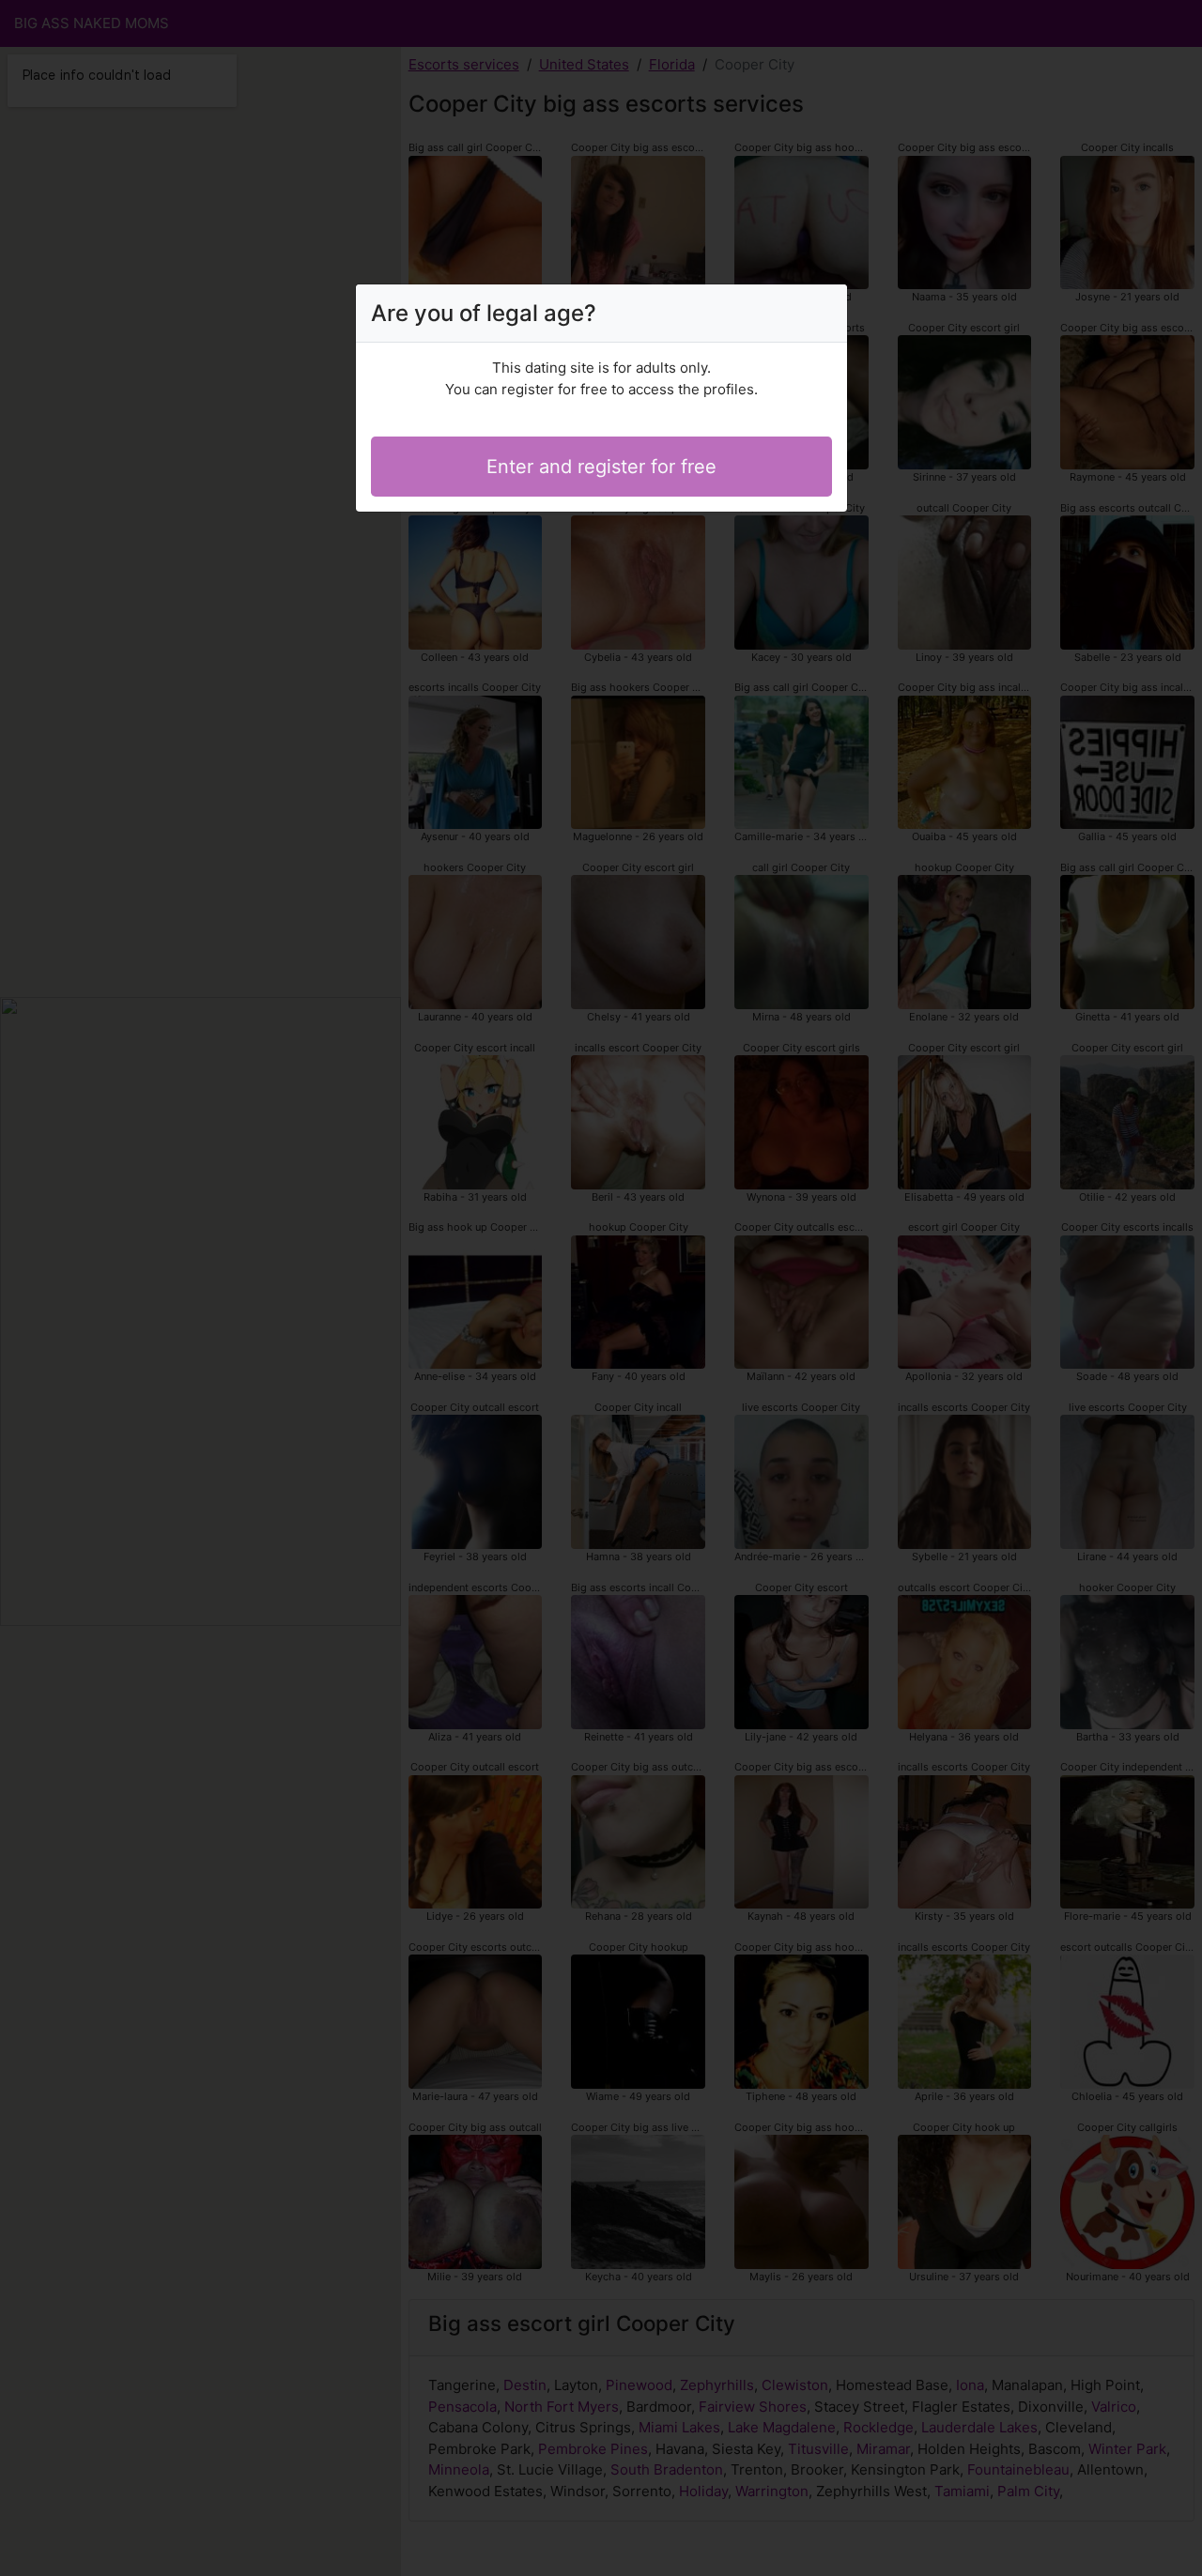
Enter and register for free (601, 467)
